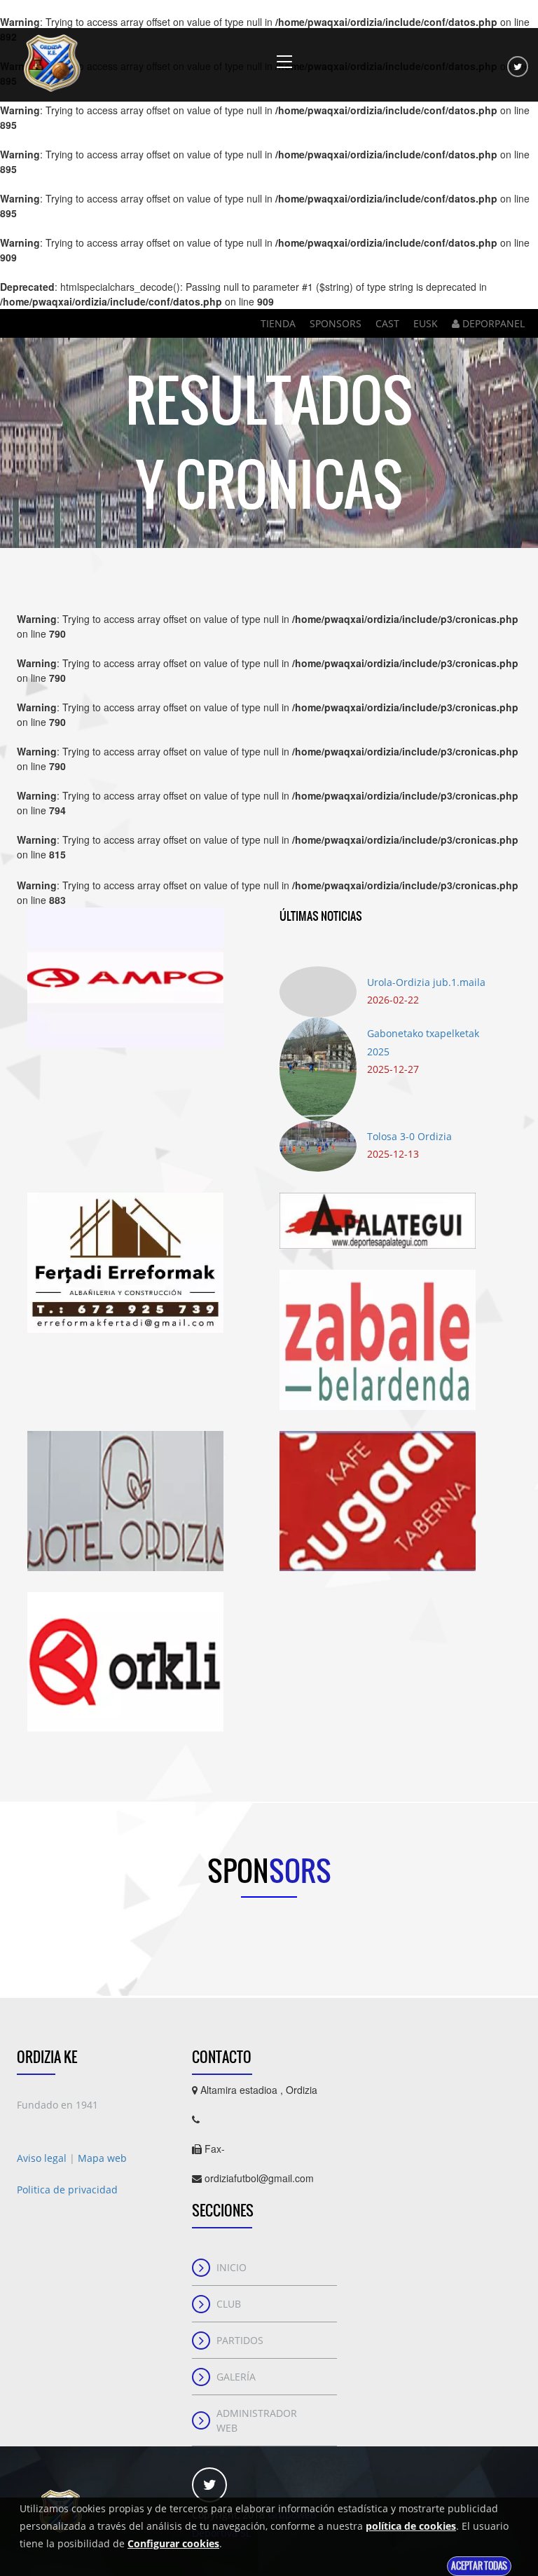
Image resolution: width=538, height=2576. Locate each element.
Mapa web (102, 2158)
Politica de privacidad (67, 2190)
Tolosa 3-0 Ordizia (409, 1136)
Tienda (278, 323)
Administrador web (257, 2420)
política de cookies (411, 2526)
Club (229, 2304)
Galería (236, 2377)
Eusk (426, 323)
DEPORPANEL (492, 323)
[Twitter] (518, 67)
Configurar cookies (173, 2543)
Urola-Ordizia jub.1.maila (426, 982)
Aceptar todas (479, 2566)
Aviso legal (43, 2158)
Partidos (240, 2340)
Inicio (232, 2267)
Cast (387, 323)
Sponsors (336, 323)
